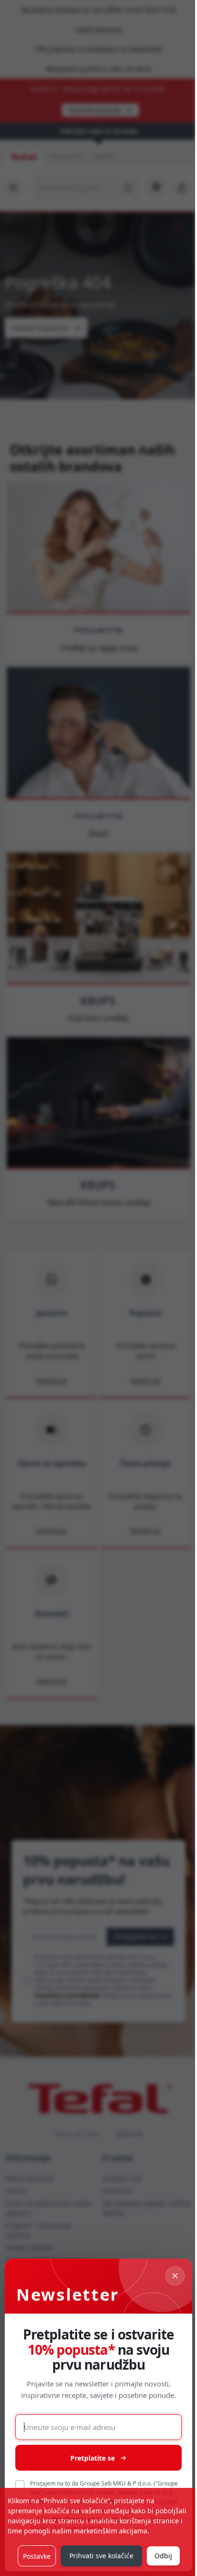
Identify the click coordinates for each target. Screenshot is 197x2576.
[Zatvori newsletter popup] (175, 2276)
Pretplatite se (93, 2458)
